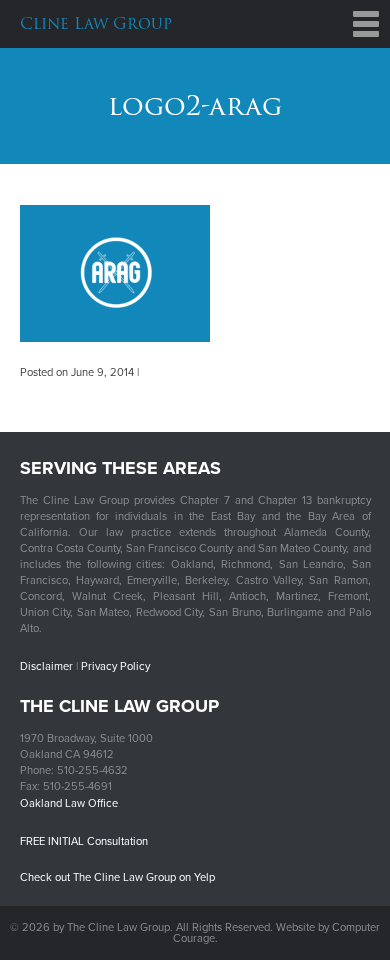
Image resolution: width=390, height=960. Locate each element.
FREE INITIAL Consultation (84, 841)
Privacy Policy (115, 666)
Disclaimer (46, 666)
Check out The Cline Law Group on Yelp (117, 877)
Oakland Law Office (69, 803)
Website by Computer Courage (277, 933)
